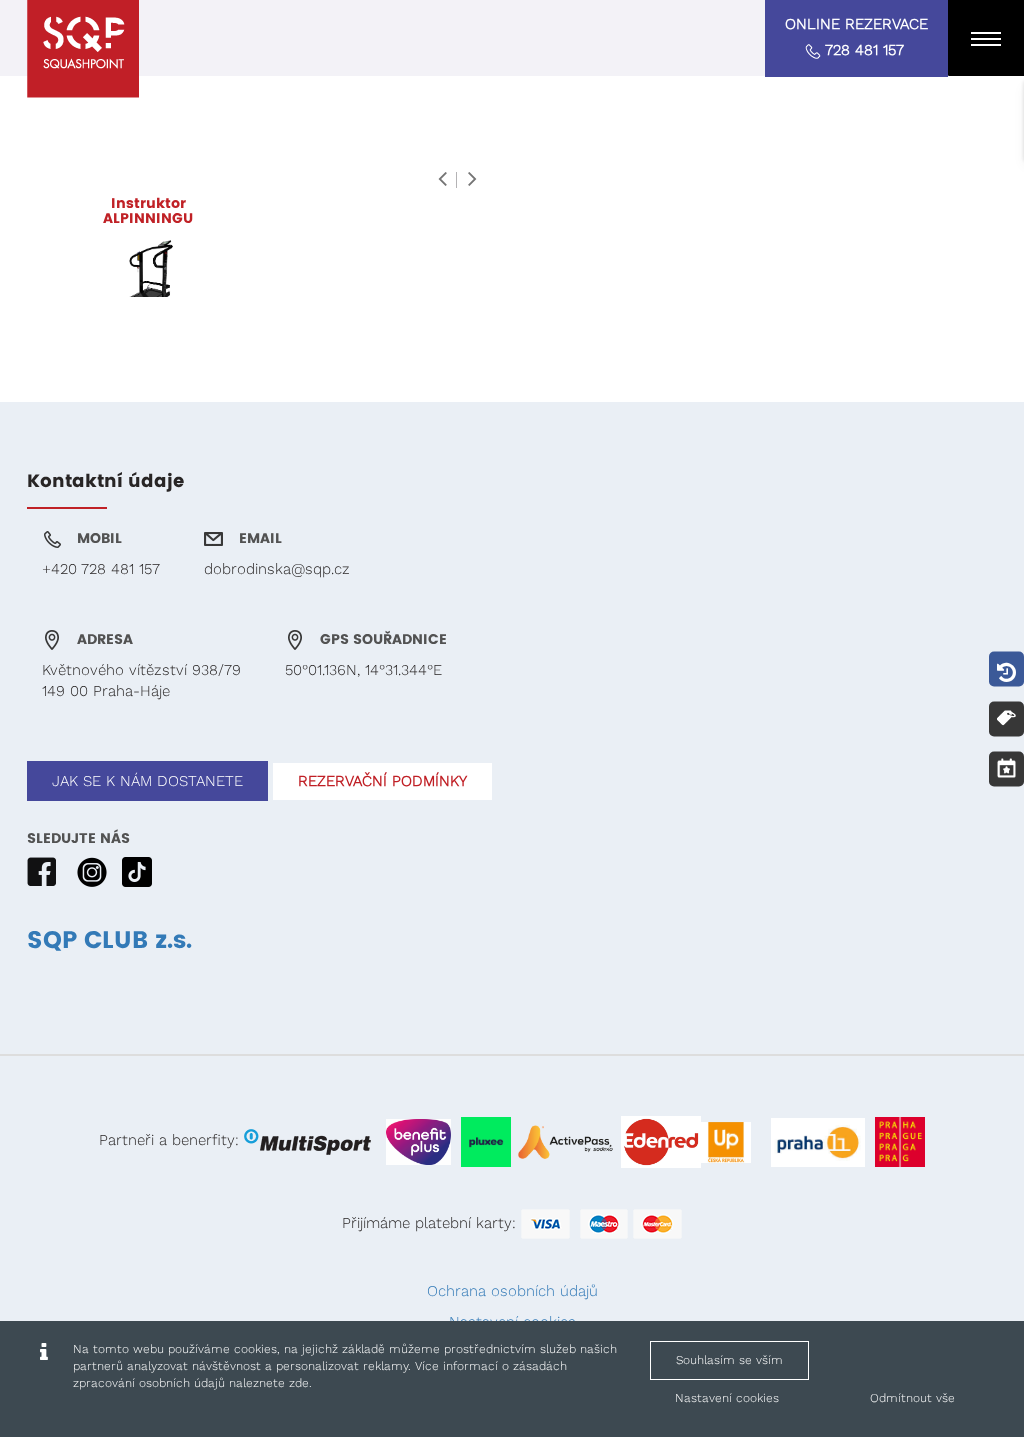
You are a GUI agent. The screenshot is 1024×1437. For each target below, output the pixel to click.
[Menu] (986, 38)
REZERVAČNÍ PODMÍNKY (382, 781)
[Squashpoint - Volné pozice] (83, 49)
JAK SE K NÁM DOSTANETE (147, 781)
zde (299, 1383)
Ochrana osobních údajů (512, 1291)
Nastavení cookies (727, 1398)
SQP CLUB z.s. (109, 941)
